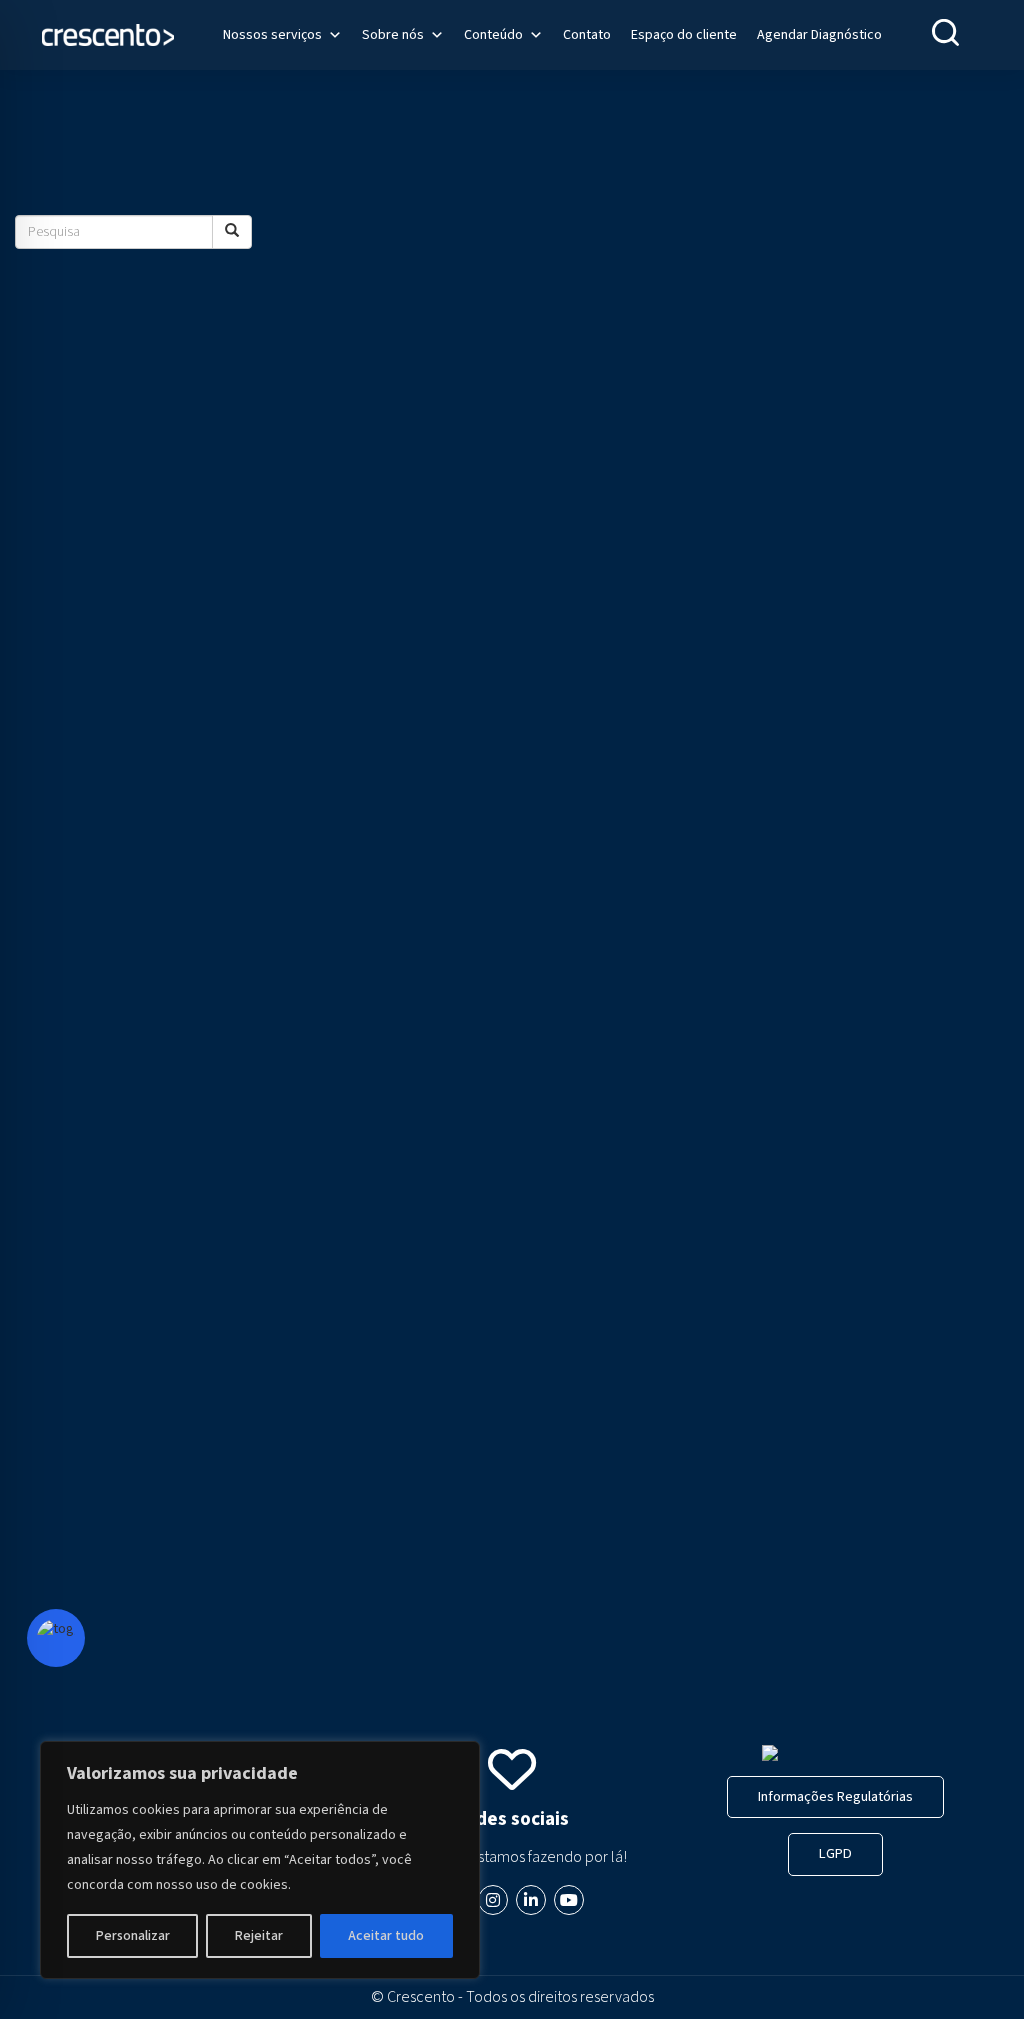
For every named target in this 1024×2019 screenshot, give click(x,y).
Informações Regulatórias (835, 1796)
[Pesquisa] (232, 232)
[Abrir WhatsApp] (974, 1968)
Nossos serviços (272, 35)
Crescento (421, 1997)
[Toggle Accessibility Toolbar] (56, 1638)
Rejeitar (259, 1936)
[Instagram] (493, 1900)
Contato (587, 35)
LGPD (835, 1853)
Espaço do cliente (684, 35)
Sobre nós (393, 35)
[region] (260, 1860)
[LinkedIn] (531, 1900)
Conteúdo (493, 35)
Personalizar (133, 1936)
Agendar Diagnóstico (819, 35)
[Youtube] (569, 1900)
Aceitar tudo (386, 1936)
